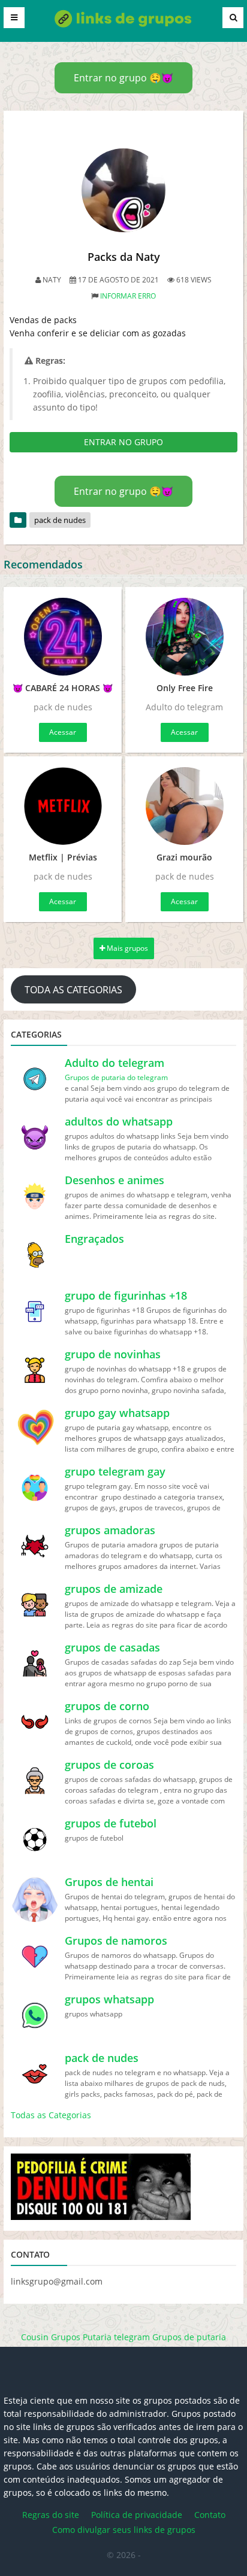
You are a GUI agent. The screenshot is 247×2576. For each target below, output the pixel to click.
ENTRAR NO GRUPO (123, 442)
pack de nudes (60, 520)
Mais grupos (126, 948)
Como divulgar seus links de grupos (124, 2530)
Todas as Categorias (51, 2115)
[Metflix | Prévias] (63, 806)
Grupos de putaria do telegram (116, 1077)
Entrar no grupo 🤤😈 (123, 78)
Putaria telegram (116, 2337)
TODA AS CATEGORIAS (73, 990)
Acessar (63, 732)
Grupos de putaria (189, 2337)
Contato (210, 2515)
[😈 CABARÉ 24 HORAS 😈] (63, 637)
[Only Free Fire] (184, 637)
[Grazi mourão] (184, 806)
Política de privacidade (137, 2515)
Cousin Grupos (51, 2337)
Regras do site (51, 2515)
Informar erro (128, 296)
